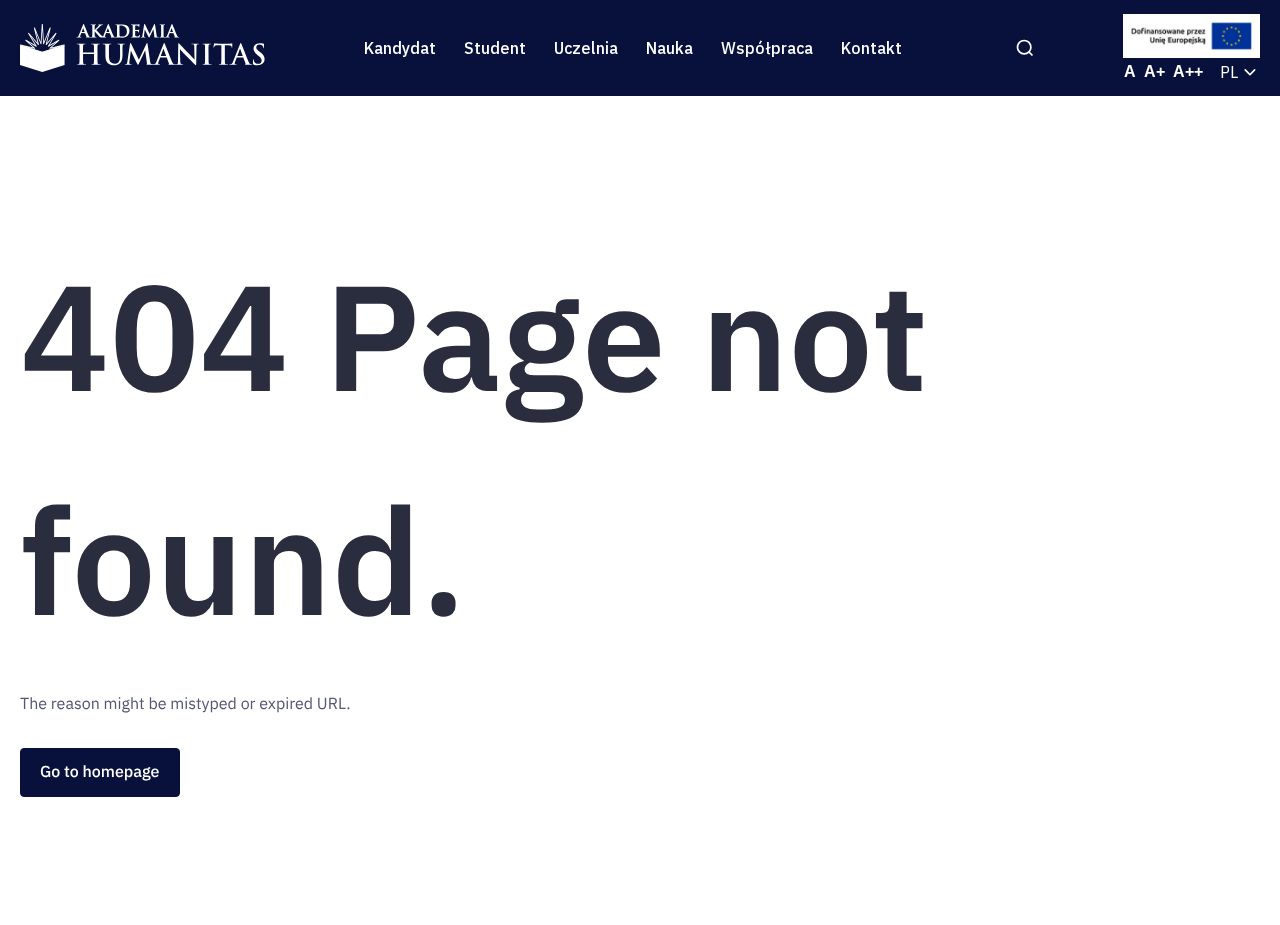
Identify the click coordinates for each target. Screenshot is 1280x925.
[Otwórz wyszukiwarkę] (1025, 48)
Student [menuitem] (495, 48)
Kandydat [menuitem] (400, 48)
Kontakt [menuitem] (871, 48)
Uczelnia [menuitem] (586, 48)
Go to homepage (100, 772)
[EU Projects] (1192, 36)
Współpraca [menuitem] (767, 48)
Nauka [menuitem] (669, 48)
